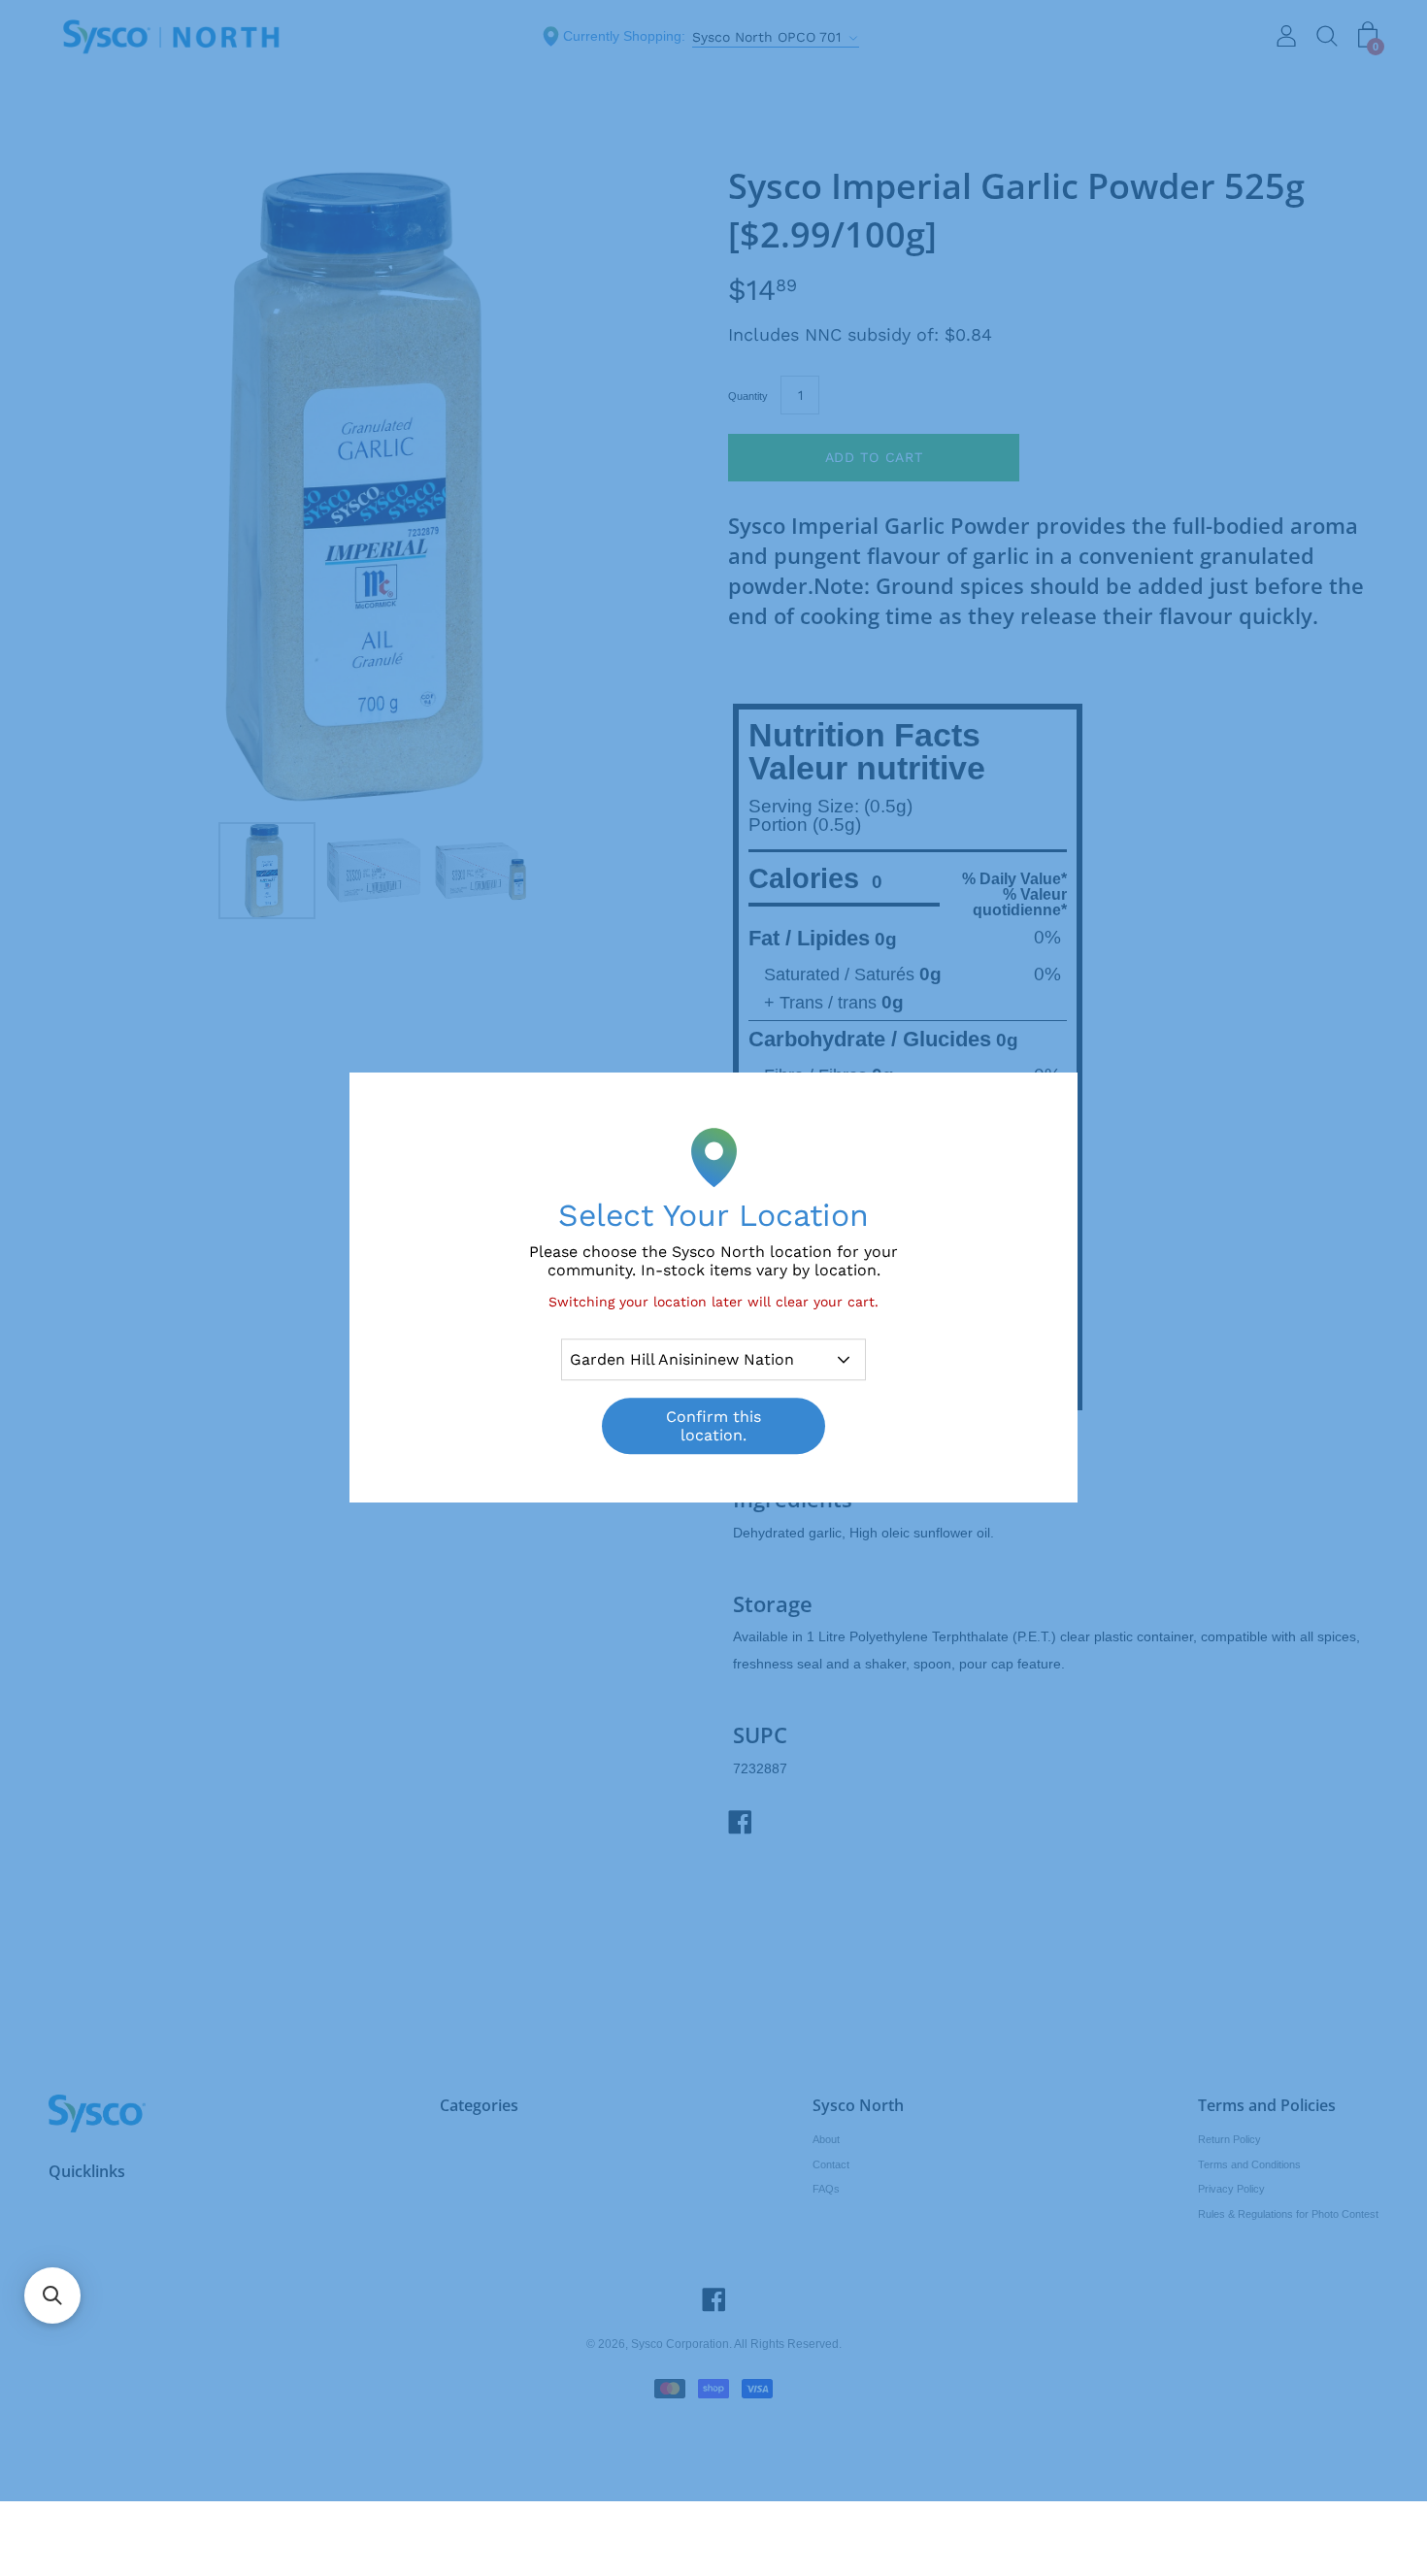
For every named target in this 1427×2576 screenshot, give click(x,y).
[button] (52, 2295)
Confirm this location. (713, 1427)
